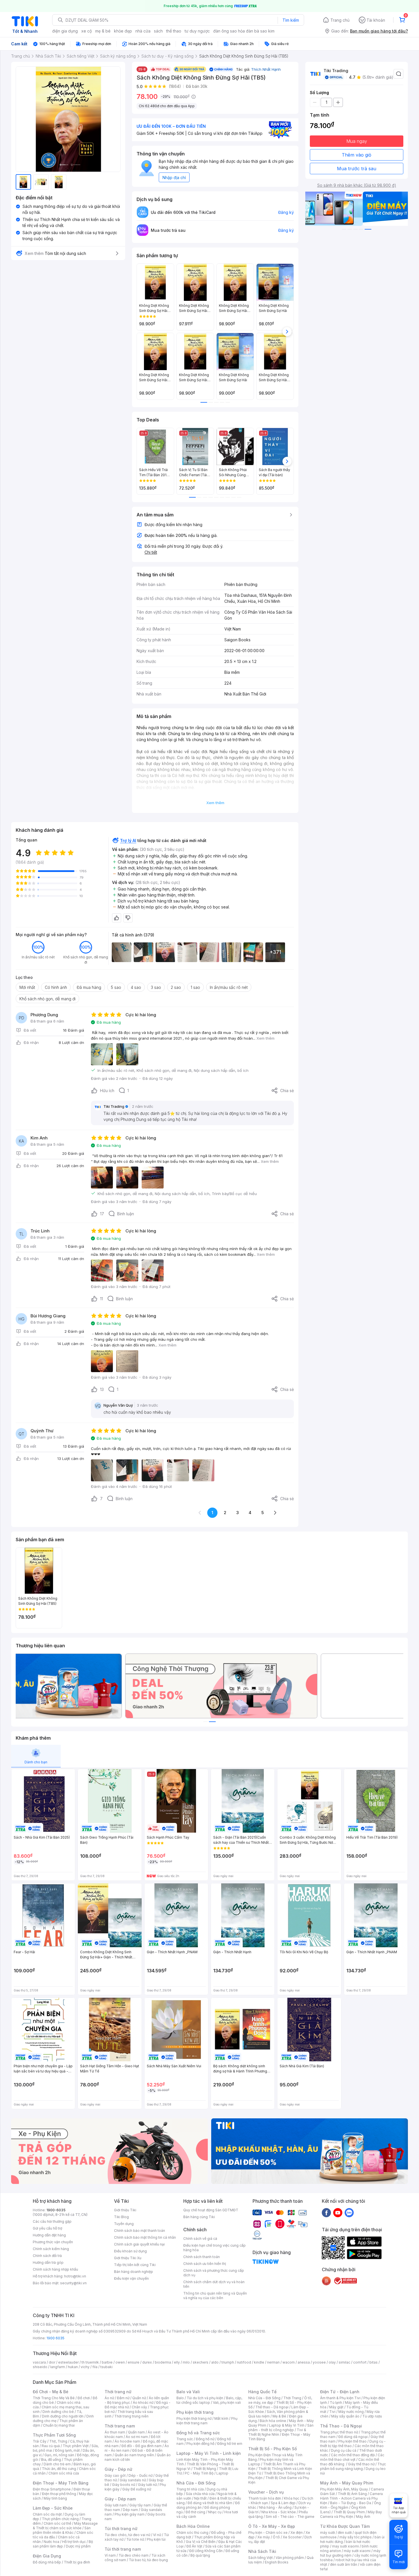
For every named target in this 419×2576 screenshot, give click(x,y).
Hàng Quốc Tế (262, 2392)
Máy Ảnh (363, 2517)
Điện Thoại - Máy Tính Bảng (61, 2483)
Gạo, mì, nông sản (59, 2455)
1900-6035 (56, 2210)
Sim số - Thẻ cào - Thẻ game (290, 2517)
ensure (134, 2362)
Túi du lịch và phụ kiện (205, 2398)
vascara (39, 2362)
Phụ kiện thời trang (195, 2412)
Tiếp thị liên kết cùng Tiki (135, 2265)
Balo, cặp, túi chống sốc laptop (209, 2400)
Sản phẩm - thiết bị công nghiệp (281, 2428)
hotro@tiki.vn (75, 2276)
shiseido (40, 2367)
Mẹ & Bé (279, 2416)
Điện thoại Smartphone (52, 2489)
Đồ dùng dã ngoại (353, 2437)
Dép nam (130, 2510)
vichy (85, 2367)
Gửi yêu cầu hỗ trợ (47, 2228)
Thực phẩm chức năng (60, 2519)
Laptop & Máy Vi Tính (287, 2425)
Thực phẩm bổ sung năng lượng (353, 2466)
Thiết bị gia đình (77, 2562)
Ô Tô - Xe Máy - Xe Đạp (272, 2526)
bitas (374, 2362)
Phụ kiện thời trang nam (207, 2421)
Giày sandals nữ (133, 2480)
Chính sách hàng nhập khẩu (55, 2269)
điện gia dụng (65, 31)
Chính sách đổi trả (47, 2256)
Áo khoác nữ (143, 2402)
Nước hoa (51, 2542)
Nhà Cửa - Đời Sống (196, 2483)
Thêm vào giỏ (357, 155)
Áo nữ (109, 2398)
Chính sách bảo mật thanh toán (140, 2231)
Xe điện (297, 2533)
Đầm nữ (123, 2398)
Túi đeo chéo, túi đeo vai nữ (127, 2535)
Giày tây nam (140, 2505)
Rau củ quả (51, 2446)
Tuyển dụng (124, 2224)
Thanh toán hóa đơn (265, 2498)
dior (52, 2362)
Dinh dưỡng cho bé (58, 2412)
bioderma (163, 2362)
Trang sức (185, 2439)
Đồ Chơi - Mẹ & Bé (51, 2392)
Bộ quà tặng (200, 2555)
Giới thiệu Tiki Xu (128, 2258)
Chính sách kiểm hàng (51, 2249)
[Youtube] (338, 2212)
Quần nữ (139, 2398)
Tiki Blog (121, 2217)
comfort (360, 2362)
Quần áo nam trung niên (134, 2455)
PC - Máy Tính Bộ (199, 2473)
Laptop (222, 2473)
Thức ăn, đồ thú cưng (59, 2469)
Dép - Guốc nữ (141, 2475)
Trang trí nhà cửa (190, 2489)
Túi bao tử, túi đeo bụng (148, 2560)
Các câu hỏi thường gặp (52, 2221)
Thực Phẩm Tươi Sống (54, 2435)
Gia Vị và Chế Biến (201, 2542)
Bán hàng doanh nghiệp (134, 2272)
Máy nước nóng (351, 2412)
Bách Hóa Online (193, 2526)
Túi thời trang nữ (121, 2529)
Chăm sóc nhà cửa (64, 2473)
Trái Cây (40, 2441)
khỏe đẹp (123, 31)
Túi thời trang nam (123, 2549)
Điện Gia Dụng (47, 2556)
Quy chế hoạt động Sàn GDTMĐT (211, 2210)
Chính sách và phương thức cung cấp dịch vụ (214, 2273)
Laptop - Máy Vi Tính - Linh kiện (209, 2453)
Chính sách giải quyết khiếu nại (139, 2244)
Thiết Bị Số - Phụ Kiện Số (272, 2449)
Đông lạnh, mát (67, 2450)
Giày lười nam (116, 2505)
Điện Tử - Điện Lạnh (340, 2392)
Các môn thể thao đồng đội (353, 2455)
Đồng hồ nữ (205, 2439)
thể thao (174, 31)
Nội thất (200, 2498)
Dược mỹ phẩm (78, 2546)
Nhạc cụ (215, 2512)
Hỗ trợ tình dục (74, 2542)
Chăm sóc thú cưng (192, 2533)
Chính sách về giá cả (200, 2239)
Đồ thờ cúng (195, 2512)
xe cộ (87, 31)
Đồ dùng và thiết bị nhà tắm (210, 2503)
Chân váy (139, 2407)
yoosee (319, 2362)
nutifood (244, 2362)
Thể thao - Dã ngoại (272, 2407)
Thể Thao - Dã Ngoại (341, 2426)
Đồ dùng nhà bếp (47, 2562)
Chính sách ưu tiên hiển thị (205, 2264)
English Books (277, 2562)
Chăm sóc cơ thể (57, 2523)
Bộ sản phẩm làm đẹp (63, 2544)
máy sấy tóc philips (356, 2537)
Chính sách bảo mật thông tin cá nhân (145, 2237)
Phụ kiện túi (156, 2539)
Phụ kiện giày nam (130, 2514)
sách (158, 31)
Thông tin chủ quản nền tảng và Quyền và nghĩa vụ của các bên (215, 2296)
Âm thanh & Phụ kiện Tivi (340, 2398)
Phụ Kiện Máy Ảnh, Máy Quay (344, 2489)
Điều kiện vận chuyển (131, 2278)
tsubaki (106, 2367)
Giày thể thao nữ (361, 2464)
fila (95, 2367)
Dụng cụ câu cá (344, 2450)
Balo (180, 2398)
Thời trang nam (120, 2426)
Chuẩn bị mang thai (59, 2425)
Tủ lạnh (336, 2402)
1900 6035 (55, 2338)
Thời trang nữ (118, 2392)
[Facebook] (326, 2212)
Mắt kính (221, 2418)
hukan (73, 2367)
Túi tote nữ (135, 2539)
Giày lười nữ (147, 2485)
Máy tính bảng (55, 2498)
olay (332, 2362)
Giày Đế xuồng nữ (137, 2489)
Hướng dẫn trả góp (48, 2262)
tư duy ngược (197, 31)
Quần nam (136, 2432)
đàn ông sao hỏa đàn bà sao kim (244, 31)
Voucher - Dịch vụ (266, 2492)
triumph (228, 2362)
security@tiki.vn (73, 2283)
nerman (273, 2362)
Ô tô (276, 2537)
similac (344, 2362)
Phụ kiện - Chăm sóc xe (268, 2533)
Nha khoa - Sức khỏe (279, 2512)
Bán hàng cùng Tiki (199, 2217)
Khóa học (292, 2498)
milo (186, 2362)
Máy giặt (336, 2407)
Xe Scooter (292, 2537)
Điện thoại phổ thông (59, 2494)
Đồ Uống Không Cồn (206, 2551)
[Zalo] (349, 2212)
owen (120, 2362)
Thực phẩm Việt (76, 2446)
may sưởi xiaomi (345, 2546)
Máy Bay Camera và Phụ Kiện (351, 2514)
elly (177, 2362)
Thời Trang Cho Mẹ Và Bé (54, 2398)
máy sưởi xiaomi (357, 2551)
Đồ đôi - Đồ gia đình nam (142, 2446)
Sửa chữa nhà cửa (200, 2494)
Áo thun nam (115, 2432)
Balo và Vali (188, 2392)
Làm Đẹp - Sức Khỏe (53, 2508)
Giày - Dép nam (120, 2499)
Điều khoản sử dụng (130, 2251)
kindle (259, 2362)
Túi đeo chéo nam (134, 2555)
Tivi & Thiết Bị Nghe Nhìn (277, 2432)
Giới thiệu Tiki (125, 2210)
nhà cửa (143, 31)
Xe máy (264, 2537)
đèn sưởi (345, 2533)
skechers (201, 2362)
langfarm (58, 2367)
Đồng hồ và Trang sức (198, 2433)
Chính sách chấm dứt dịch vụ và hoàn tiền (214, 2284)
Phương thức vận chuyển (53, 2242)
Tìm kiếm (291, 20)
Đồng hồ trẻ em (230, 2444)
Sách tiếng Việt (261, 2558)
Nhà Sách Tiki (262, 2551)
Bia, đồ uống (51, 2460)
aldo (215, 2362)
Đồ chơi (84, 2398)
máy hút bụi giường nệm (350, 2553)
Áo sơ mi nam (137, 2437)
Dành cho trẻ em (57, 2464)
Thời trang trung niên (131, 2416)
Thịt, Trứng (58, 2441)
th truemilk (90, 2362)
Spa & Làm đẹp (283, 2503)
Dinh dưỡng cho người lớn (63, 2416)
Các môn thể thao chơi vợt (352, 2457)
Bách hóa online (273, 2421)
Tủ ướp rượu (372, 2416)
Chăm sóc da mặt (47, 2514)
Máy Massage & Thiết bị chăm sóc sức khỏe (65, 2526)
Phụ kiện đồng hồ (200, 2444)
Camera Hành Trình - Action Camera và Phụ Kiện (351, 2498)
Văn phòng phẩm (290, 2558)
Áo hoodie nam (127, 2441)
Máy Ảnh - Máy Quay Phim (347, 2483)
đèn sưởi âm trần (344, 2564)
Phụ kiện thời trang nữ (194, 2418)
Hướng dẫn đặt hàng (49, 2235)
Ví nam (110, 2555)
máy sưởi (328, 2533)
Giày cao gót (115, 2475)
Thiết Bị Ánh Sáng (352, 2494)
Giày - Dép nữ (118, 2469)
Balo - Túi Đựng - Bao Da (351, 2503)
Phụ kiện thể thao (352, 2441)
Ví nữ (157, 2535)
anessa (304, 2362)
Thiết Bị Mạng (205, 2469)
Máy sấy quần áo (345, 2416)
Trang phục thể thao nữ (339, 2432)
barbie (107, 2362)
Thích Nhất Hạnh (266, 69)
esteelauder (68, 2362)
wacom (289, 2362)
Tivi (332, 2412)
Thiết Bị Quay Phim (349, 2512)
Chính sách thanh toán (202, 2257)
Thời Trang (292, 2398)
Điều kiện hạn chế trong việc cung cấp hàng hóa (214, 2248)
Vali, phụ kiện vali (227, 2402)
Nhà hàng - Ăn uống (275, 2507)
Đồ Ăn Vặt (194, 2546)
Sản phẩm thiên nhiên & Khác (62, 2530)
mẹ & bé (103, 31)
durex (147, 2362)
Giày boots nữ (124, 2485)
